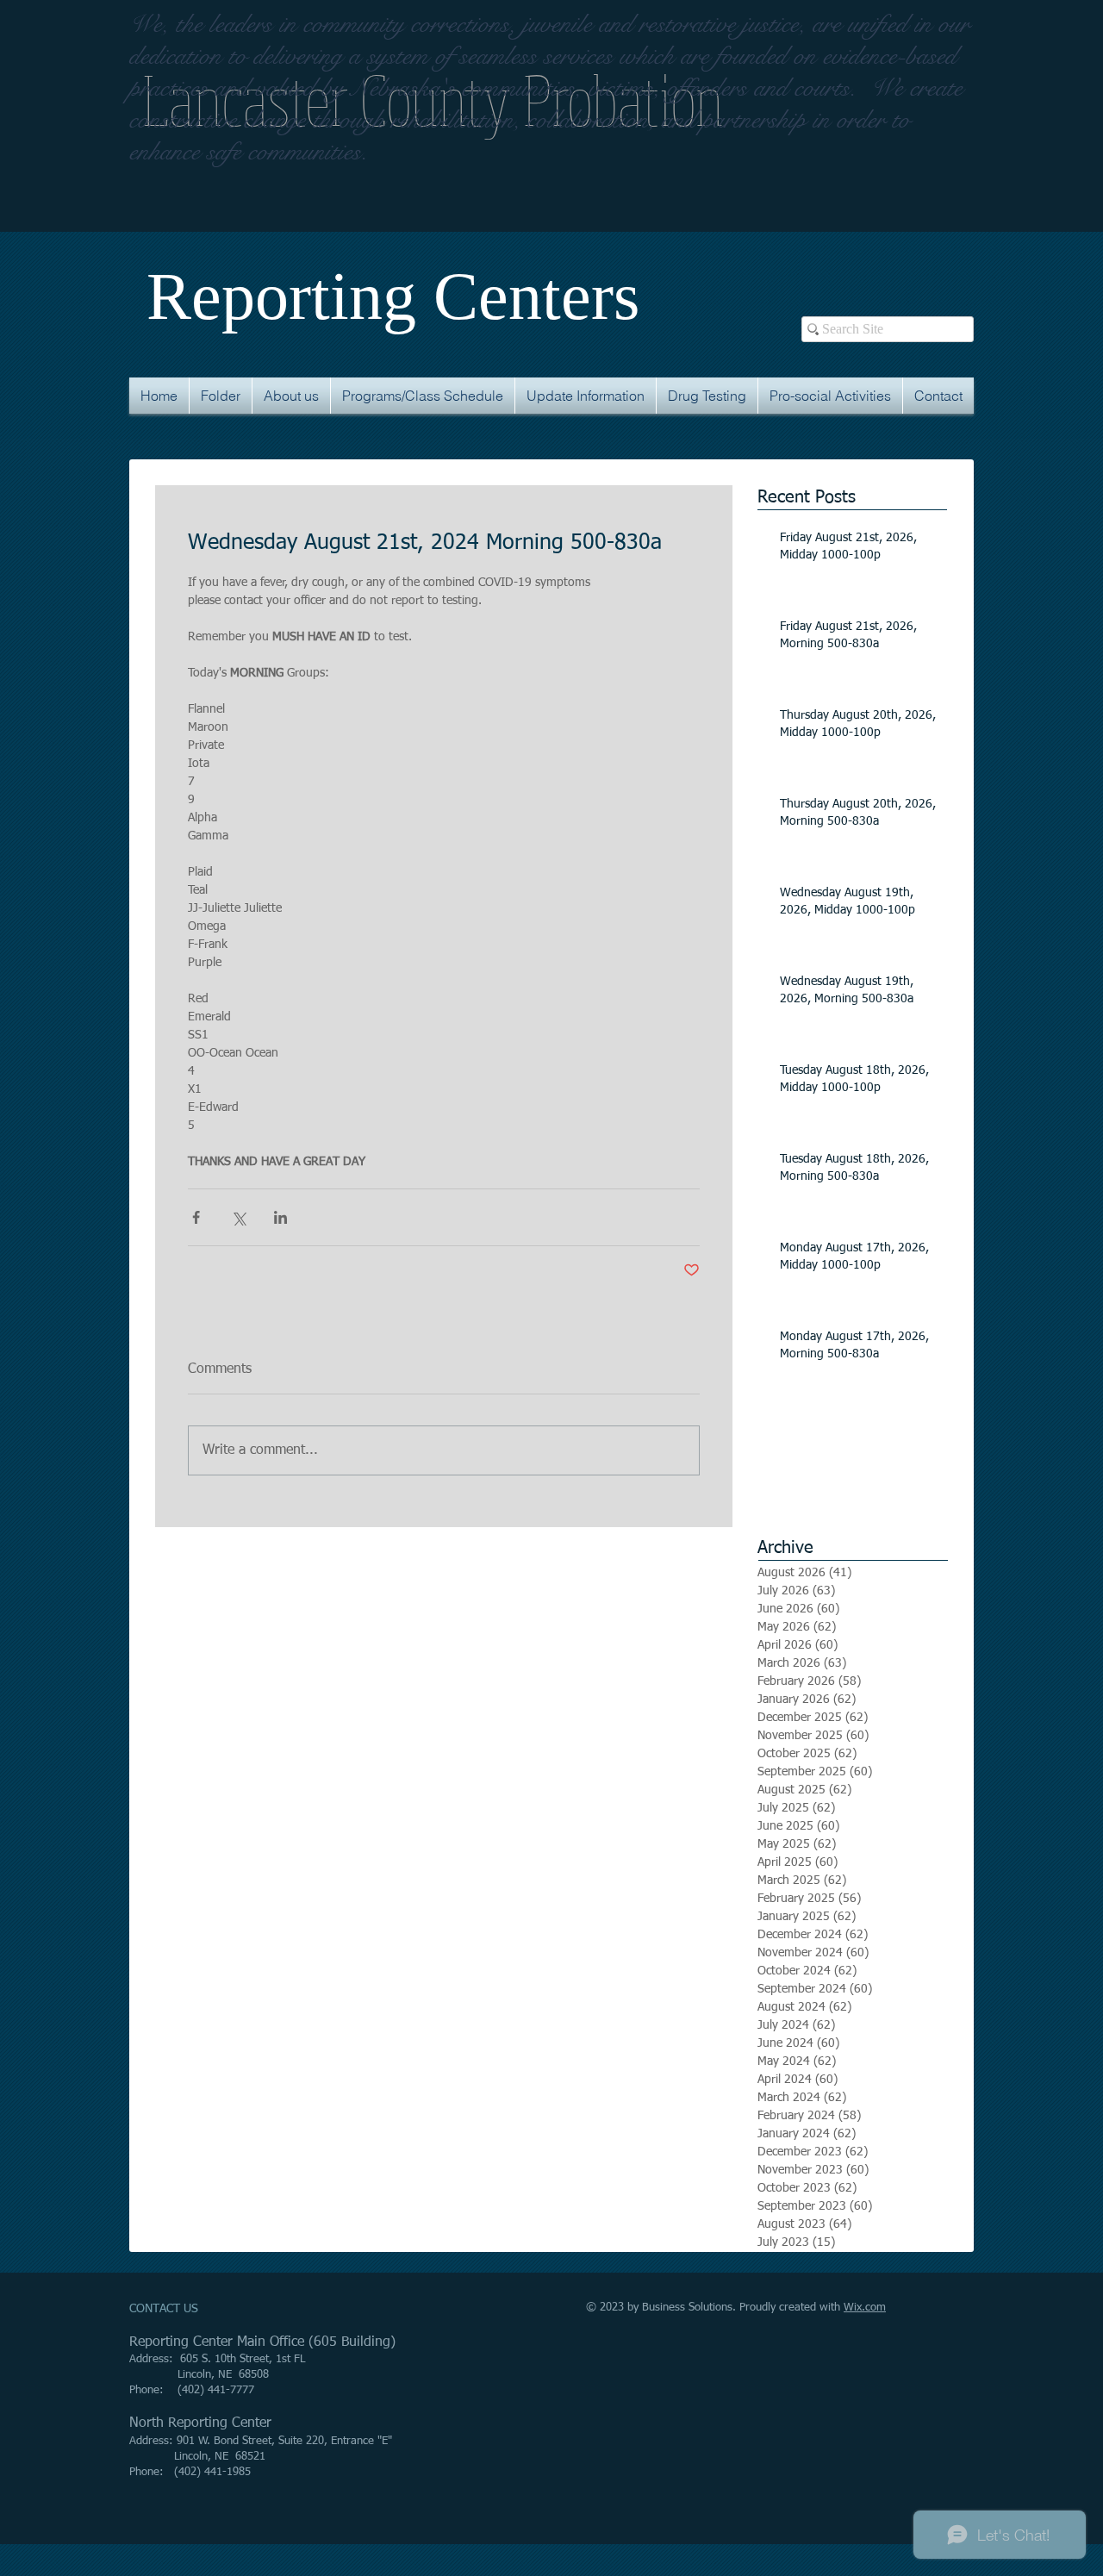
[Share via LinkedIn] (280, 1217)
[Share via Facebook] (196, 1217)
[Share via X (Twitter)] (238, 1217)
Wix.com (865, 2308)
